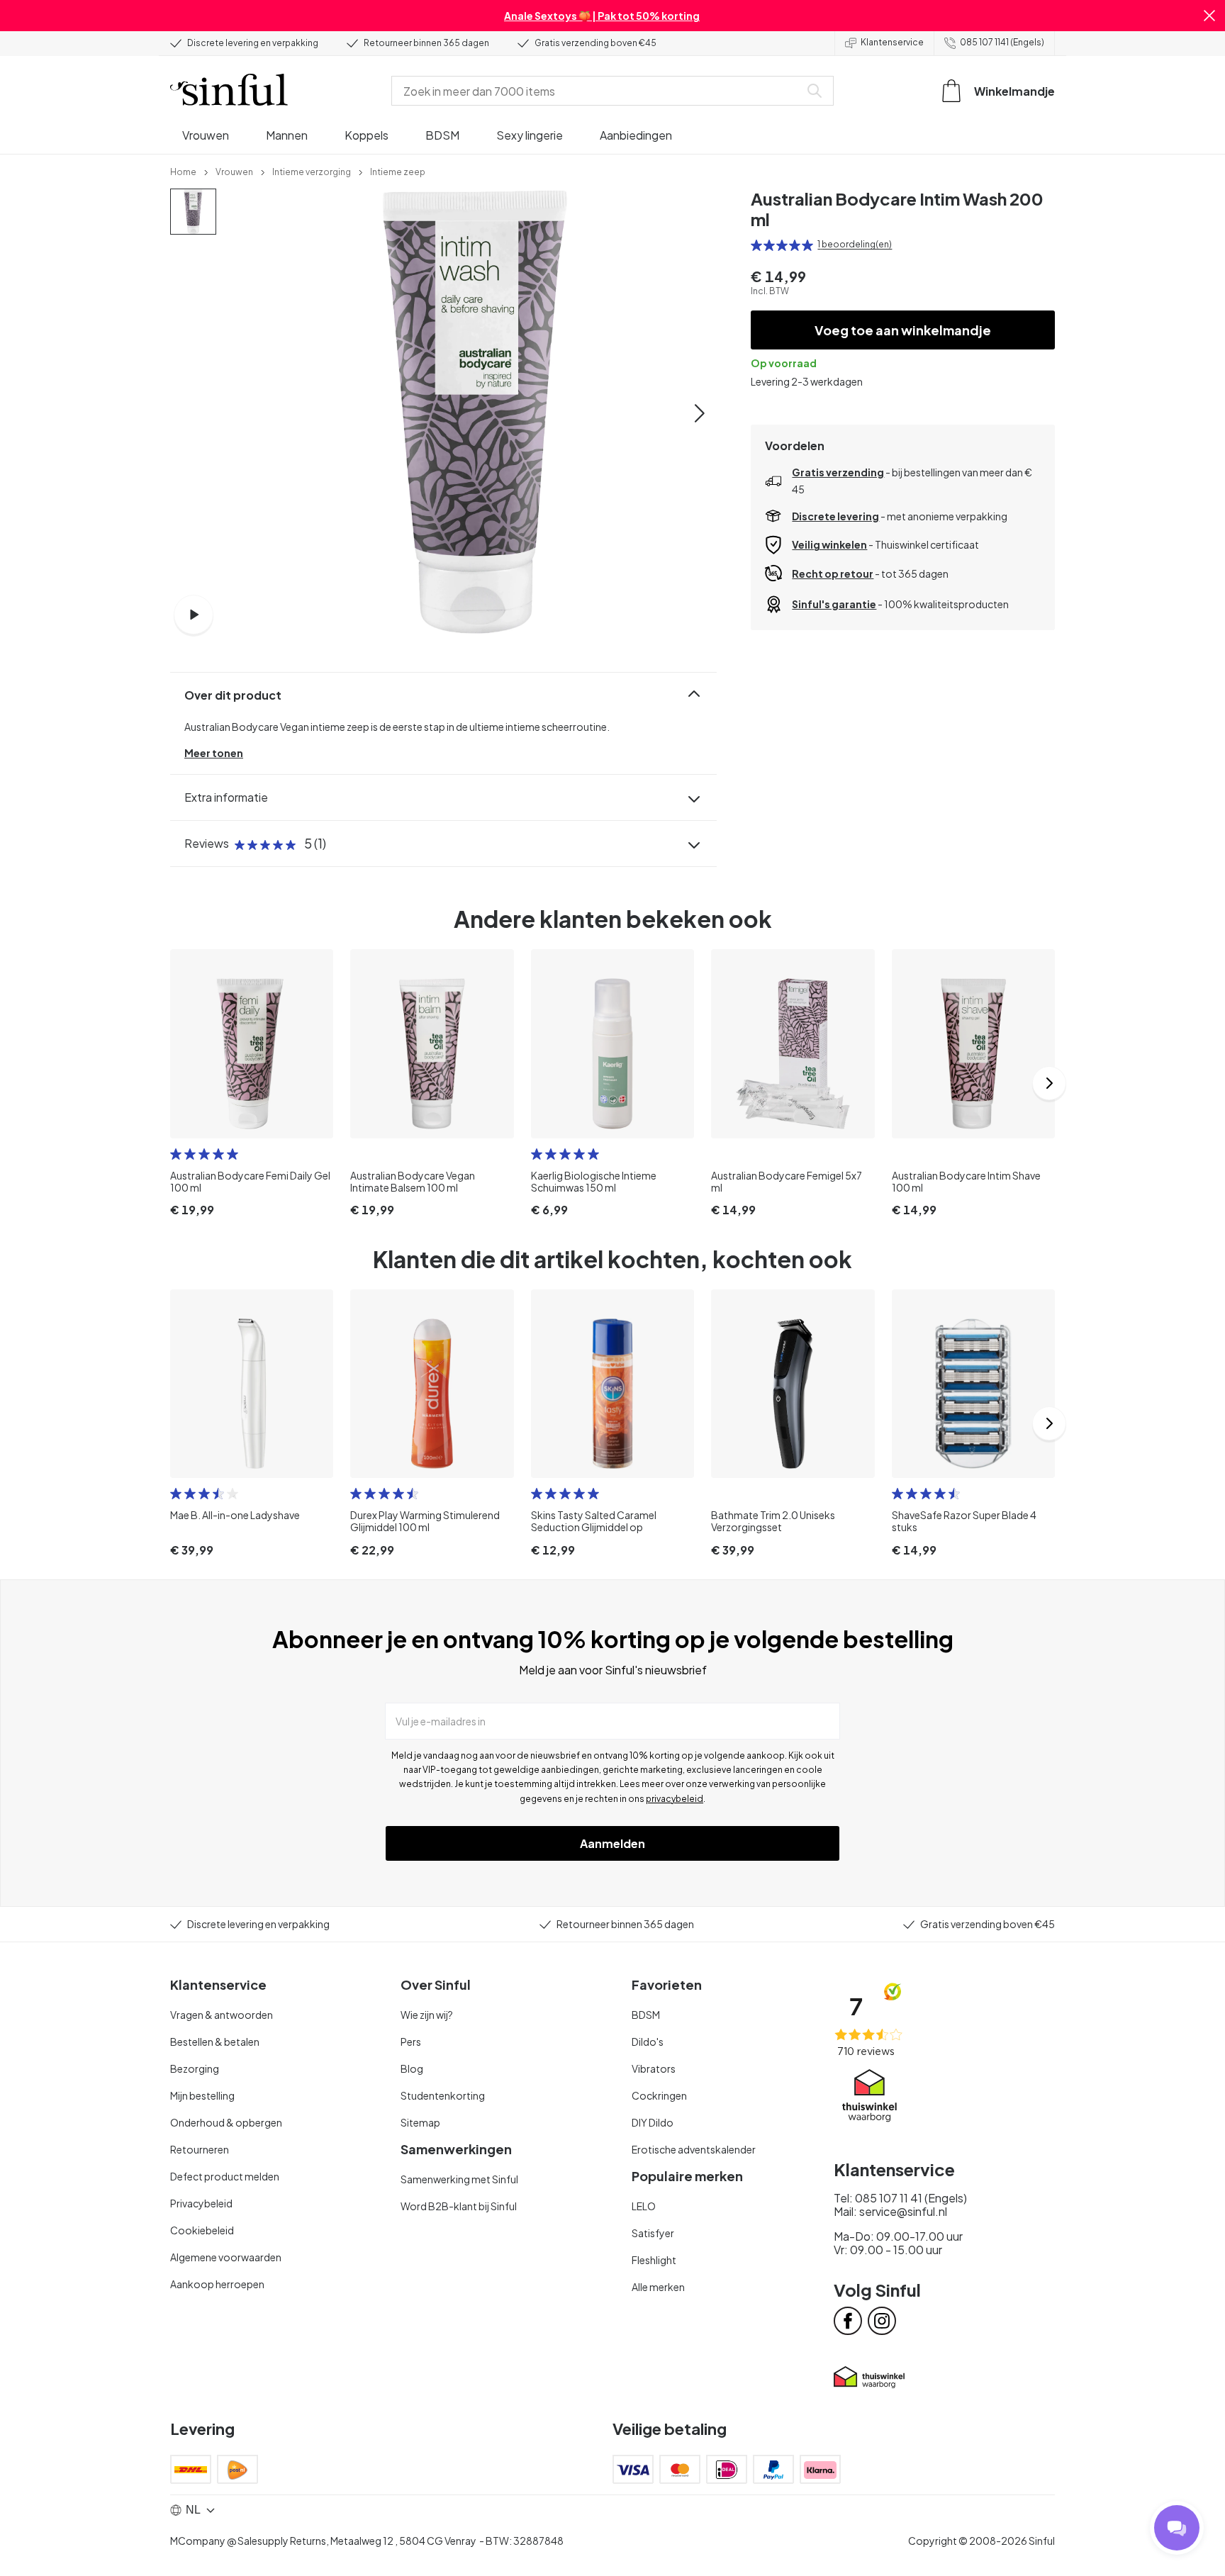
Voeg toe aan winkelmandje (903, 330)
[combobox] (598, 91)
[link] (183, 171)
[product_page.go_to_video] (194, 615)
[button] (1209, 16)
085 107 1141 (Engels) (1002, 42)
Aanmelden (612, 1843)
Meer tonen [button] (214, 753)
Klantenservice (892, 42)
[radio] (756, 245)
